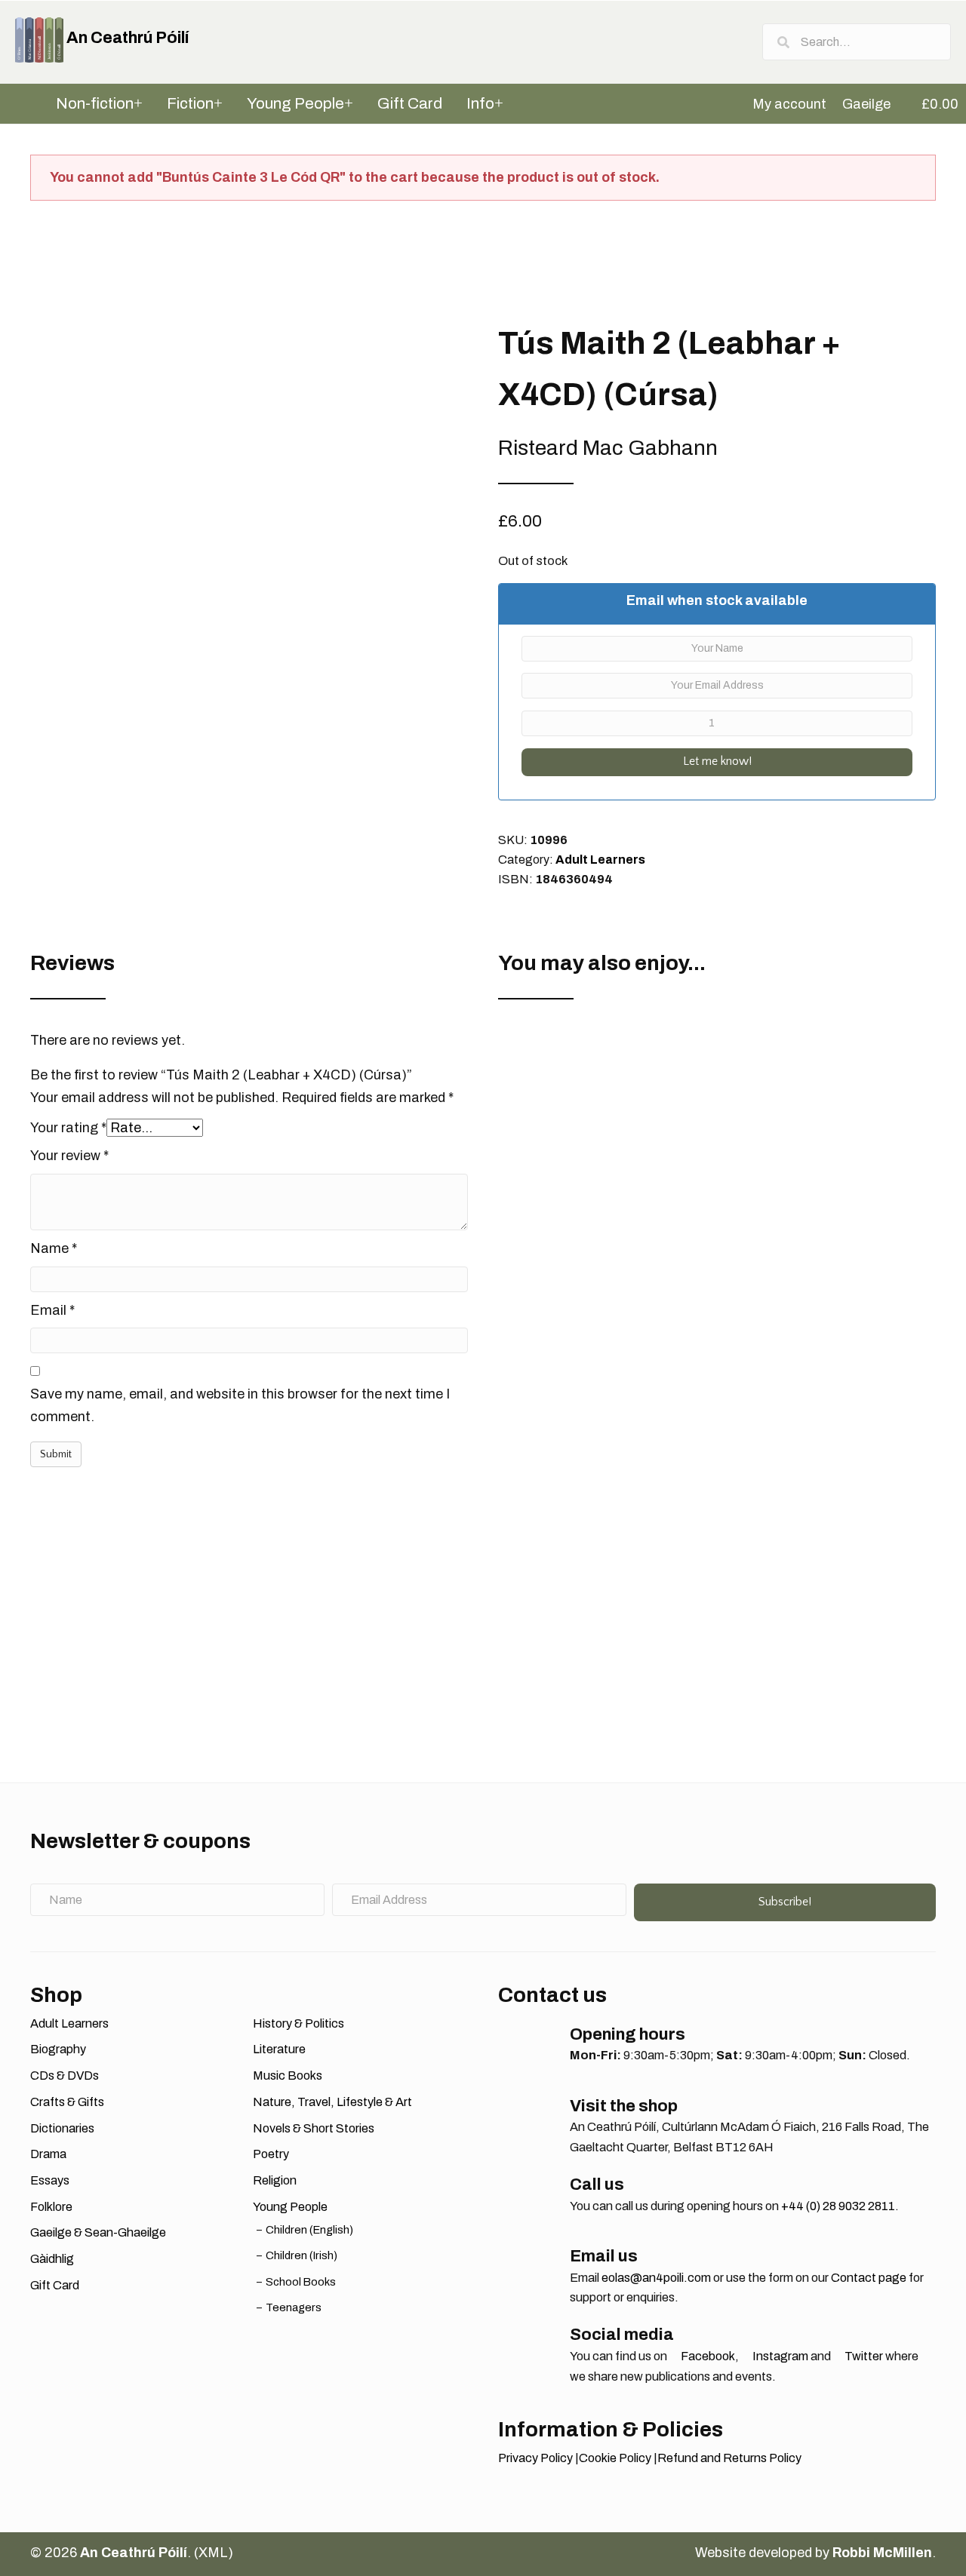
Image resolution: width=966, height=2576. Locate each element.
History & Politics (298, 2023)
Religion (275, 2180)
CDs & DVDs (65, 2076)
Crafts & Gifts (67, 2102)
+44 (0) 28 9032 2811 (838, 2206)
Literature (279, 2049)
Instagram (779, 2356)
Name (54, 1248)
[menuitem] (783, 104)
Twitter (863, 2356)
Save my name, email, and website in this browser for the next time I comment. (240, 1405)
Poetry (271, 2154)
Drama (48, 2154)
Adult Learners (600, 860)
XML (213, 2553)
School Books (301, 2282)
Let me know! (717, 761)
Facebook (707, 2356)
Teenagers (294, 2307)
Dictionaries (62, 2128)
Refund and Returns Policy (729, 2458)
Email (52, 1310)
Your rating (68, 1128)
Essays (50, 2180)
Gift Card (55, 2285)
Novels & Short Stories (314, 2128)
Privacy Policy (535, 2458)
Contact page (869, 2278)
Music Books (288, 2076)
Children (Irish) (301, 2255)
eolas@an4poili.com (656, 2278)
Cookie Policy (615, 2458)
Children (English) (309, 2230)
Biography (58, 2049)
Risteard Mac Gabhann (608, 448)
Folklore (51, 2207)
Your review (69, 1156)
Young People (290, 2207)
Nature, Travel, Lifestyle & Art (332, 2102)
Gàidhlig (52, 2259)
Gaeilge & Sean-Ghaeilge (98, 2232)
